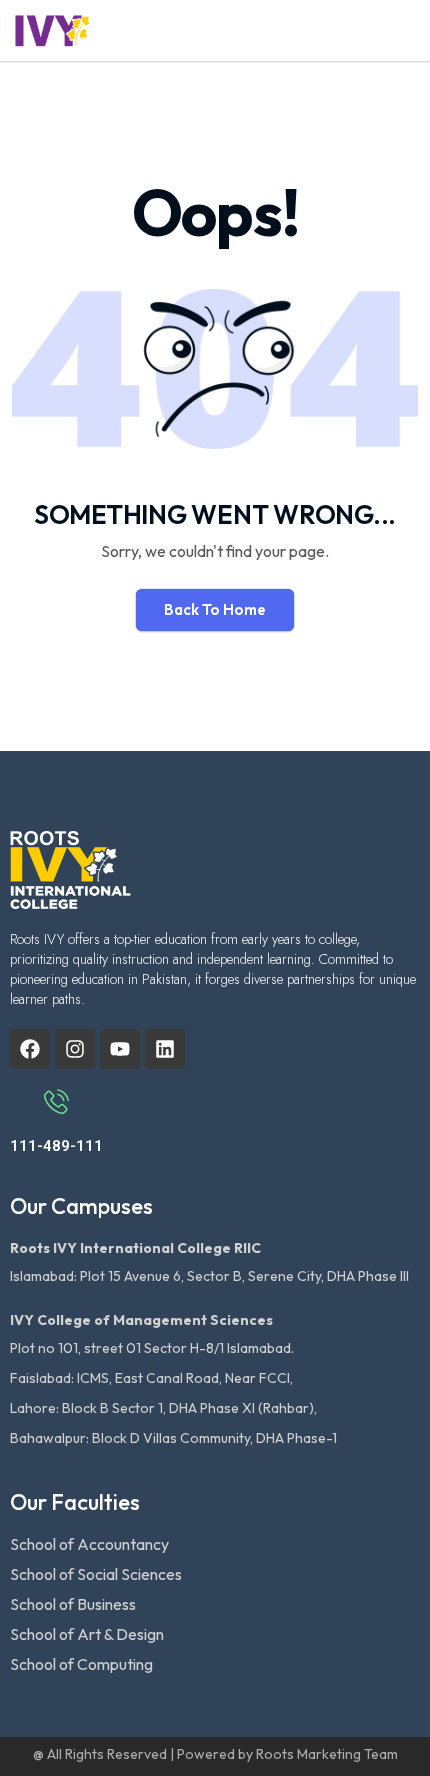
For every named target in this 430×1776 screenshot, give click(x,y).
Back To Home (215, 609)
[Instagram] (75, 1049)
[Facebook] (30, 1049)
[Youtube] (120, 1049)
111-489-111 (56, 1146)
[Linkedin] (165, 1049)
